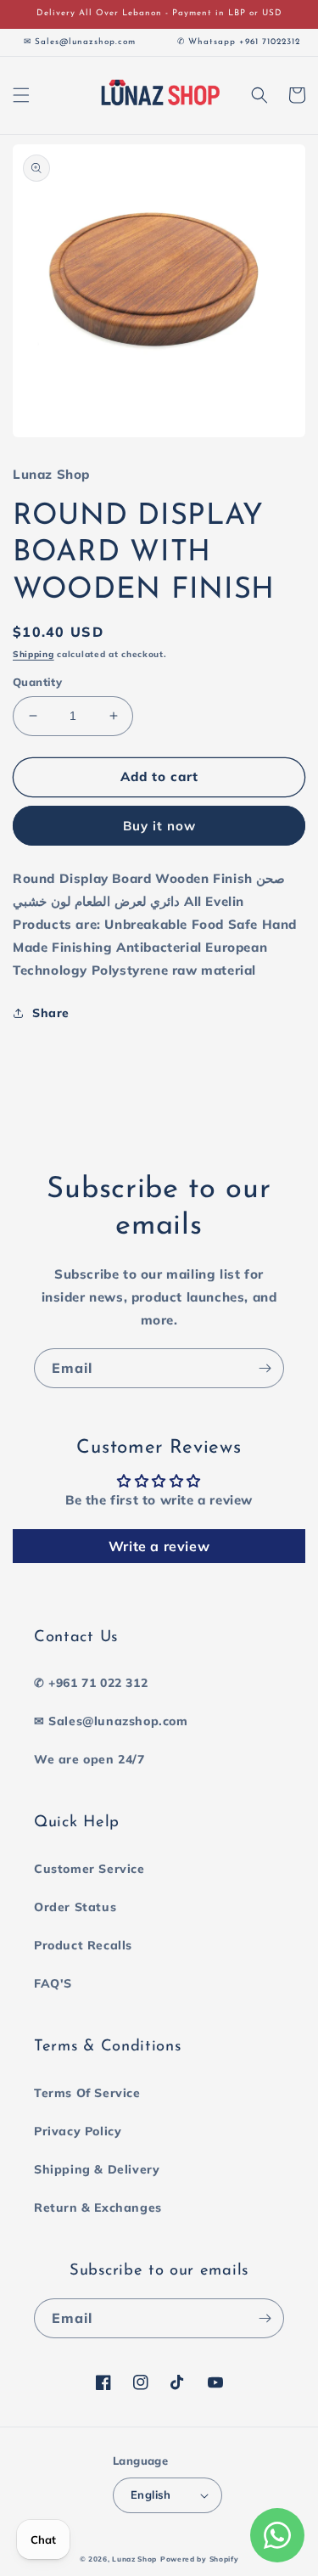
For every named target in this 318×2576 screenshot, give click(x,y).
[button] (21, 95)
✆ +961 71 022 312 (91, 1683)
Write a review (159, 1546)
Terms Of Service (87, 2093)
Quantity (37, 682)
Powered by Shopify (200, 2559)
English (151, 2494)
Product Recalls (83, 1945)
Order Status (75, 1907)
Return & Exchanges (98, 2208)
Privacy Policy (78, 2131)
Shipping (33, 654)
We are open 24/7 (89, 1759)
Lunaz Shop (134, 2559)
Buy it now (159, 826)
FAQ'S (53, 1983)
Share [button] (51, 1013)
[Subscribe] (265, 1368)
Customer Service (89, 1869)
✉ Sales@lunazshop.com (111, 1721)
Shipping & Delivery (97, 2169)
